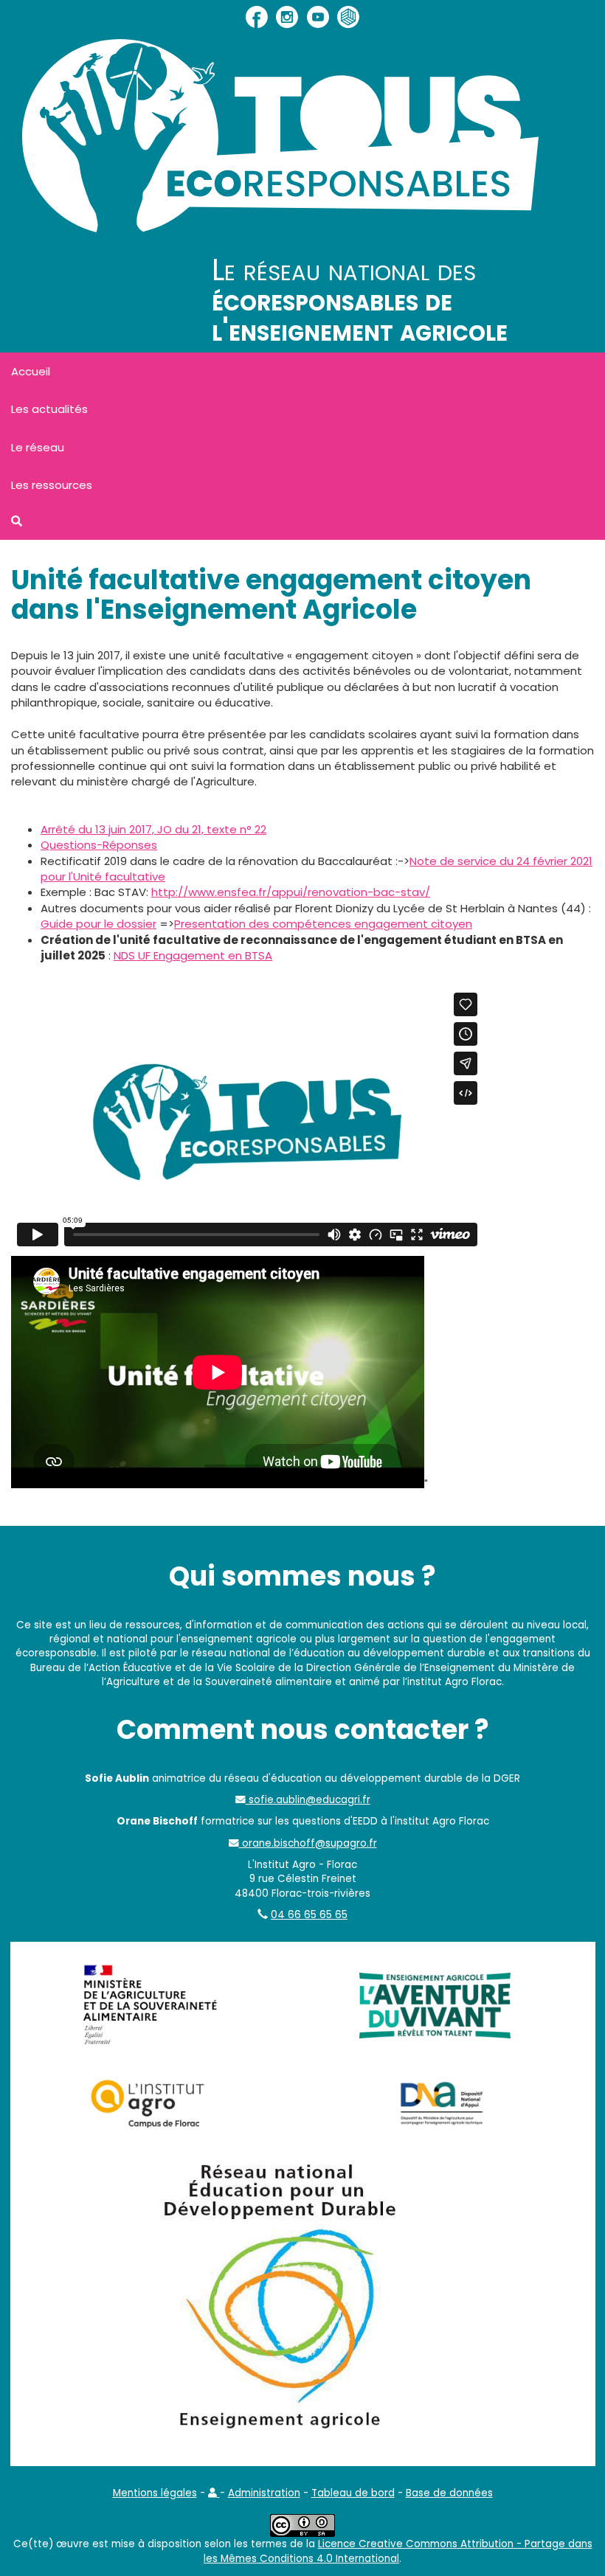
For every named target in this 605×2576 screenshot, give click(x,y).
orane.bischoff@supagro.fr (308, 1843)
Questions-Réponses (99, 845)
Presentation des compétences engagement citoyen (323, 924)
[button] (214, 2493)
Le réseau (38, 447)
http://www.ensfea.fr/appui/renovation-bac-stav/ (291, 892)
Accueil (31, 371)
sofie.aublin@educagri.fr (308, 1800)
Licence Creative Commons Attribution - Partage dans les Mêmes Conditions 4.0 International (398, 2551)
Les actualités (49, 409)
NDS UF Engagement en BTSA (193, 955)
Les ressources (52, 485)
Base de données (449, 2493)
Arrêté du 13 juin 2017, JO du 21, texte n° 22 (153, 829)
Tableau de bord (353, 2493)
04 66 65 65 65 (309, 1915)
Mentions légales (155, 2493)
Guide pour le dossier (98, 924)
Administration (264, 2493)
